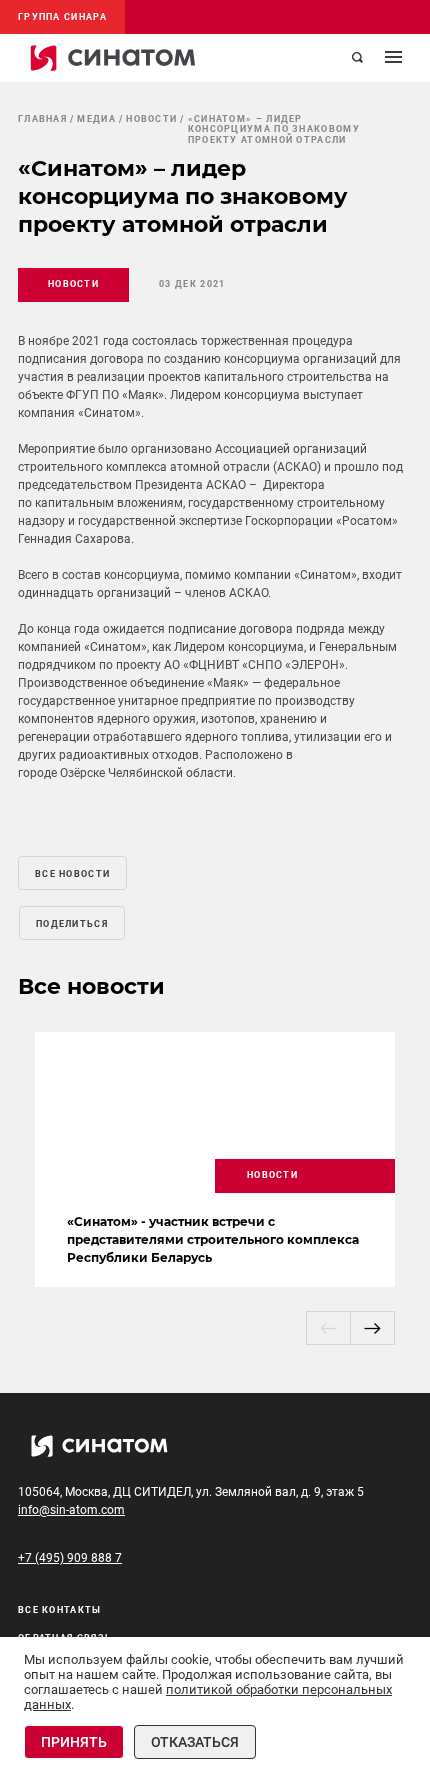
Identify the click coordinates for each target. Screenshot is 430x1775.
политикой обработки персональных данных (208, 1697)
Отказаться (195, 1742)
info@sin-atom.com (71, 1510)
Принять (74, 1742)
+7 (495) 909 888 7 (70, 1558)
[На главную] (113, 58)
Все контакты (60, 1610)
